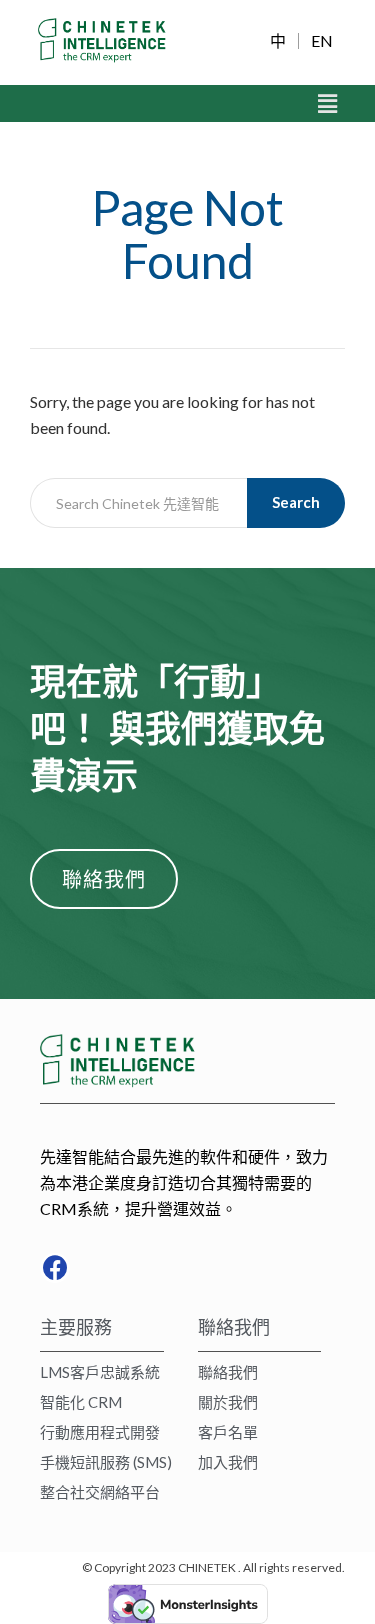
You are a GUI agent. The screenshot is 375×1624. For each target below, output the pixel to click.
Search (296, 502)
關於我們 (228, 1402)
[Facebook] (55, 1268)
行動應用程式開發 (100, 1432)
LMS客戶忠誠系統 (100, 1372)
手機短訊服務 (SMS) (106, 1462)
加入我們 (228, 1462)
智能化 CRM (81, 1402)
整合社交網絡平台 (100, 1492)
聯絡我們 (228, 1372)
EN (322, 41)
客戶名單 (228, 1432)
